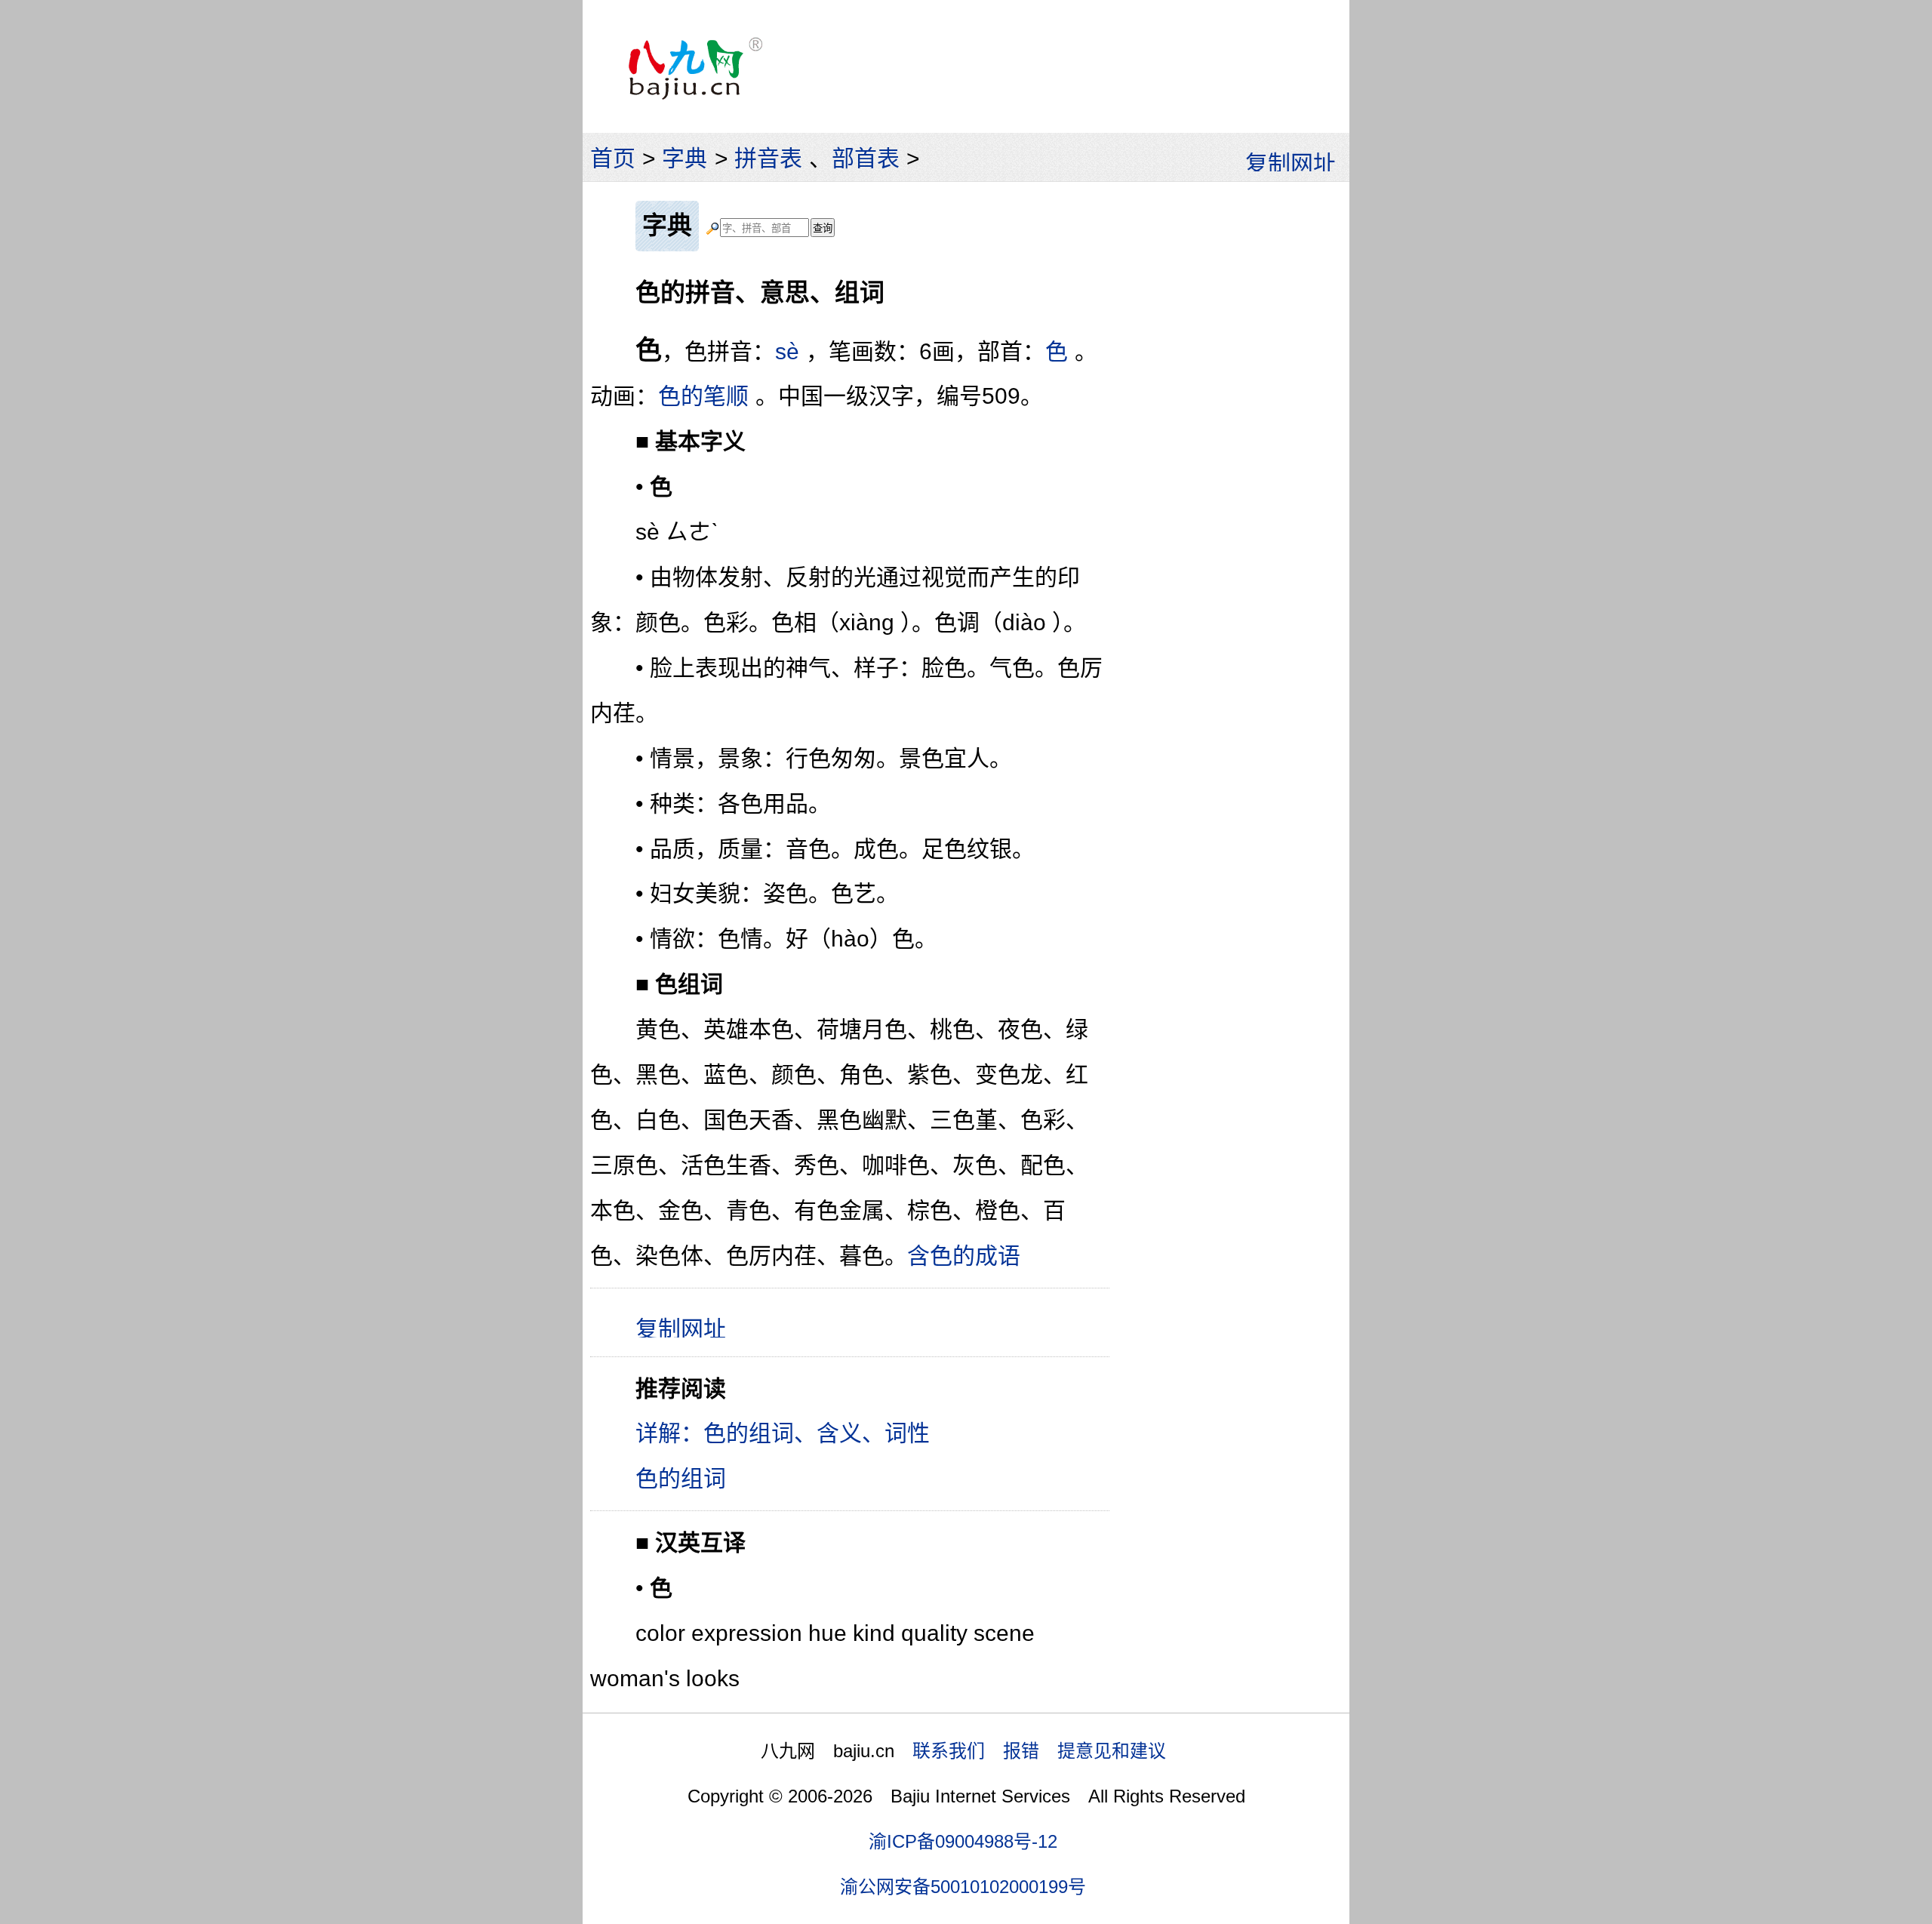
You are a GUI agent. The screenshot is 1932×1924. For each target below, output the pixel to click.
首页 (613, 158)
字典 (685, 158)
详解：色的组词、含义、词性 (783, 1433)
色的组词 (681, 1478)
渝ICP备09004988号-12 (963, 1841)
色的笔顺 (703, 396)
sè (787, 351)
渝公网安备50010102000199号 (963, 1887)
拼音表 (768, 158)
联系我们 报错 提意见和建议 (1039, 1751)
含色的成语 (964, 1256)
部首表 (866, 158)
